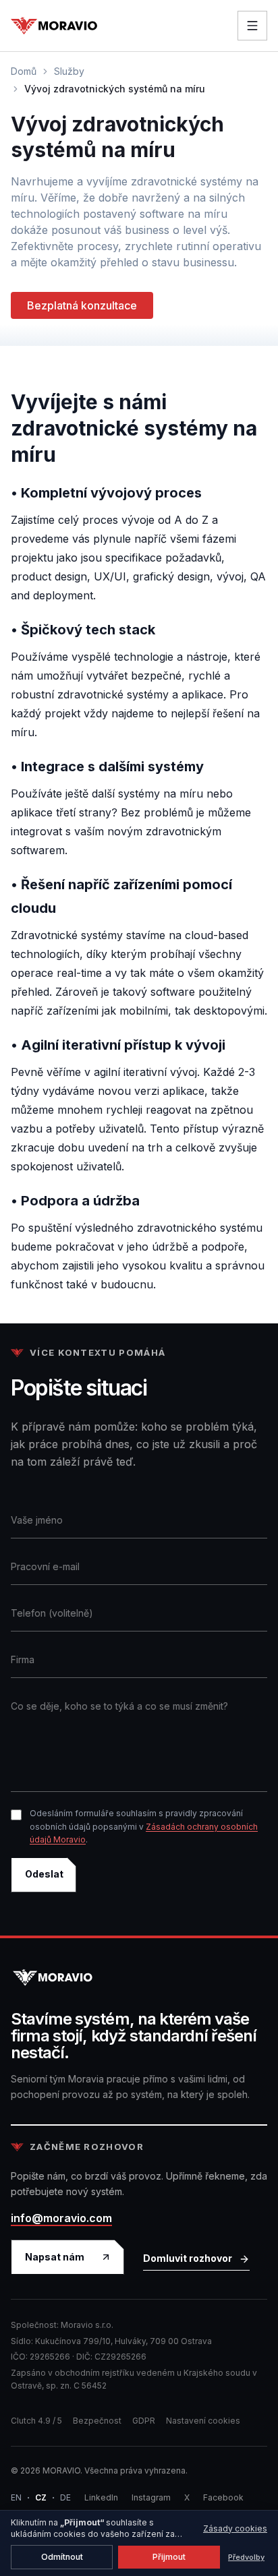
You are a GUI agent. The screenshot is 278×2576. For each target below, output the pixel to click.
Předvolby (246, 2557)
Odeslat (44, 1874)
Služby (69, 71)
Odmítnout (62, 2557)
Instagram (151, 2497)
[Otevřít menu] (252, 26)
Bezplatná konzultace (82, 305)
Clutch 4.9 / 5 (36, 2421)
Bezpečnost (97, 2421)
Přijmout (169, 2557)
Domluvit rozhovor (188, 2258)
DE (65, 2497)
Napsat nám (55, 2257)
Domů (24, 71)
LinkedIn (101, 2497)
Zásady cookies (235, 2528)
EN (16, 2497)
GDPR (144, 2421)
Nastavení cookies (203, 2421)
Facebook (223, 2497)
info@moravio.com (61, 2218)
